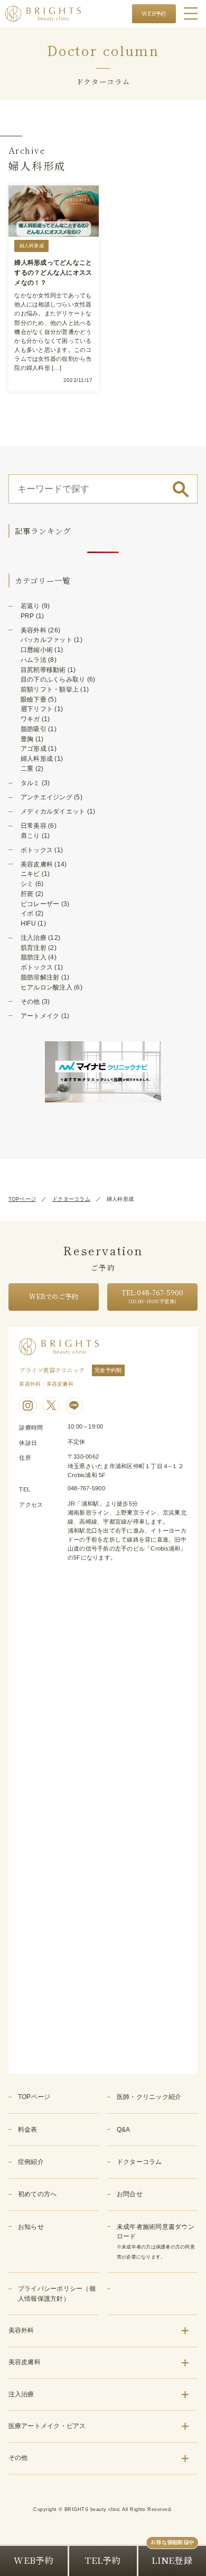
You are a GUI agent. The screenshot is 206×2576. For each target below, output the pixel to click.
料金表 (28, 2130)
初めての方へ (38, 2194)
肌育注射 (34, 948)
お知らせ (31, 2227)
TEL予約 (103, 2560)
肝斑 (27, 894)
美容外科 (34, 630)
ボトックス (37, 850)
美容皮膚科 (37, 864)
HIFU (28, 923)
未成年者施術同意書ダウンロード (156, 2241)
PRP (27, 616)
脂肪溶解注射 (40, 977)
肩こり (30, 836)
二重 (27, 769)
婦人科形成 (37, 759)
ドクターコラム (71, 1199)
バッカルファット (46, 640)
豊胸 (27, 739)
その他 (30, 1002)
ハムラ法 (34, 660)
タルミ (30, 783)
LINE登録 (172, 2560)
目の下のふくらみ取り (53, 679)
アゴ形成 (34, 749)
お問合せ (130, 2194)
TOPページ (22, 1199)
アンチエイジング (46, 797)
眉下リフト (37, 709)
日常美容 (34, 826)
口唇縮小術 (37, 650)
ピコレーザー (40, 904)
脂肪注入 (34, 957)
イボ (27, 913)
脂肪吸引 (34, 729)
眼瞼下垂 (34, 699)
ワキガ (30, 719)
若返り (30, 606)
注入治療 (34, 938)
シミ (27, 884)
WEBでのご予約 (53, 1296)
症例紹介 (31, 2162)
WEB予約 (154, 13)
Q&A (124, 2130)
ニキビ (30, 874)
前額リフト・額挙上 (50, 689)
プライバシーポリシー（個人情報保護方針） (57, 2294)
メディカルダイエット (53, 811)
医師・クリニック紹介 (149, 2097)
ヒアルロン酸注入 (46, 987)
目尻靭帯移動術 (43, 670)
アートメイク (40, 1016)
